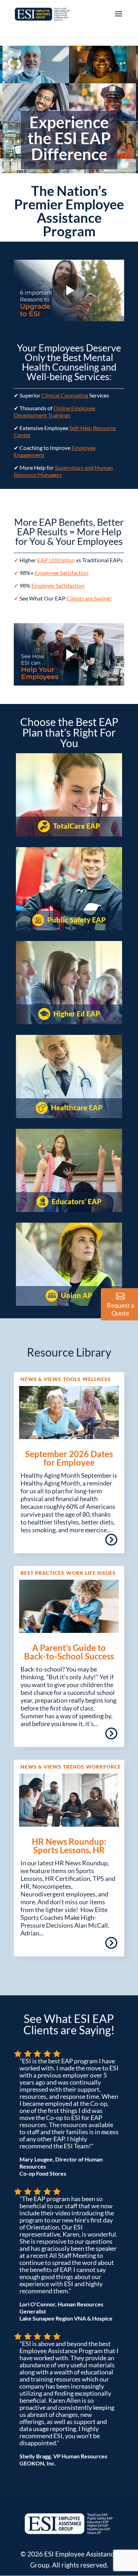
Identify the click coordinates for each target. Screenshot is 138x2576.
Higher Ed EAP (76, 1014)
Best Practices (42, 1573)
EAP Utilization (56, 560)
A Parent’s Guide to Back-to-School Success (69, 1652)
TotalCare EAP (76, 826)
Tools (72, 1379)
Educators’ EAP (76, 1201)
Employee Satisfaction (62, 573)
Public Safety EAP (76, 920)
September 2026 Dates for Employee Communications (69, 1462)
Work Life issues (91, 1573)
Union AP (76, 1295)
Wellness (97, 1379)
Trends (74, 1767)
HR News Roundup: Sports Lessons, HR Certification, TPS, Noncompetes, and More (69, 1854)
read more (111, 1542)
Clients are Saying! (89, 598)
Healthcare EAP (76, 1107)
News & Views (41, 1379)
